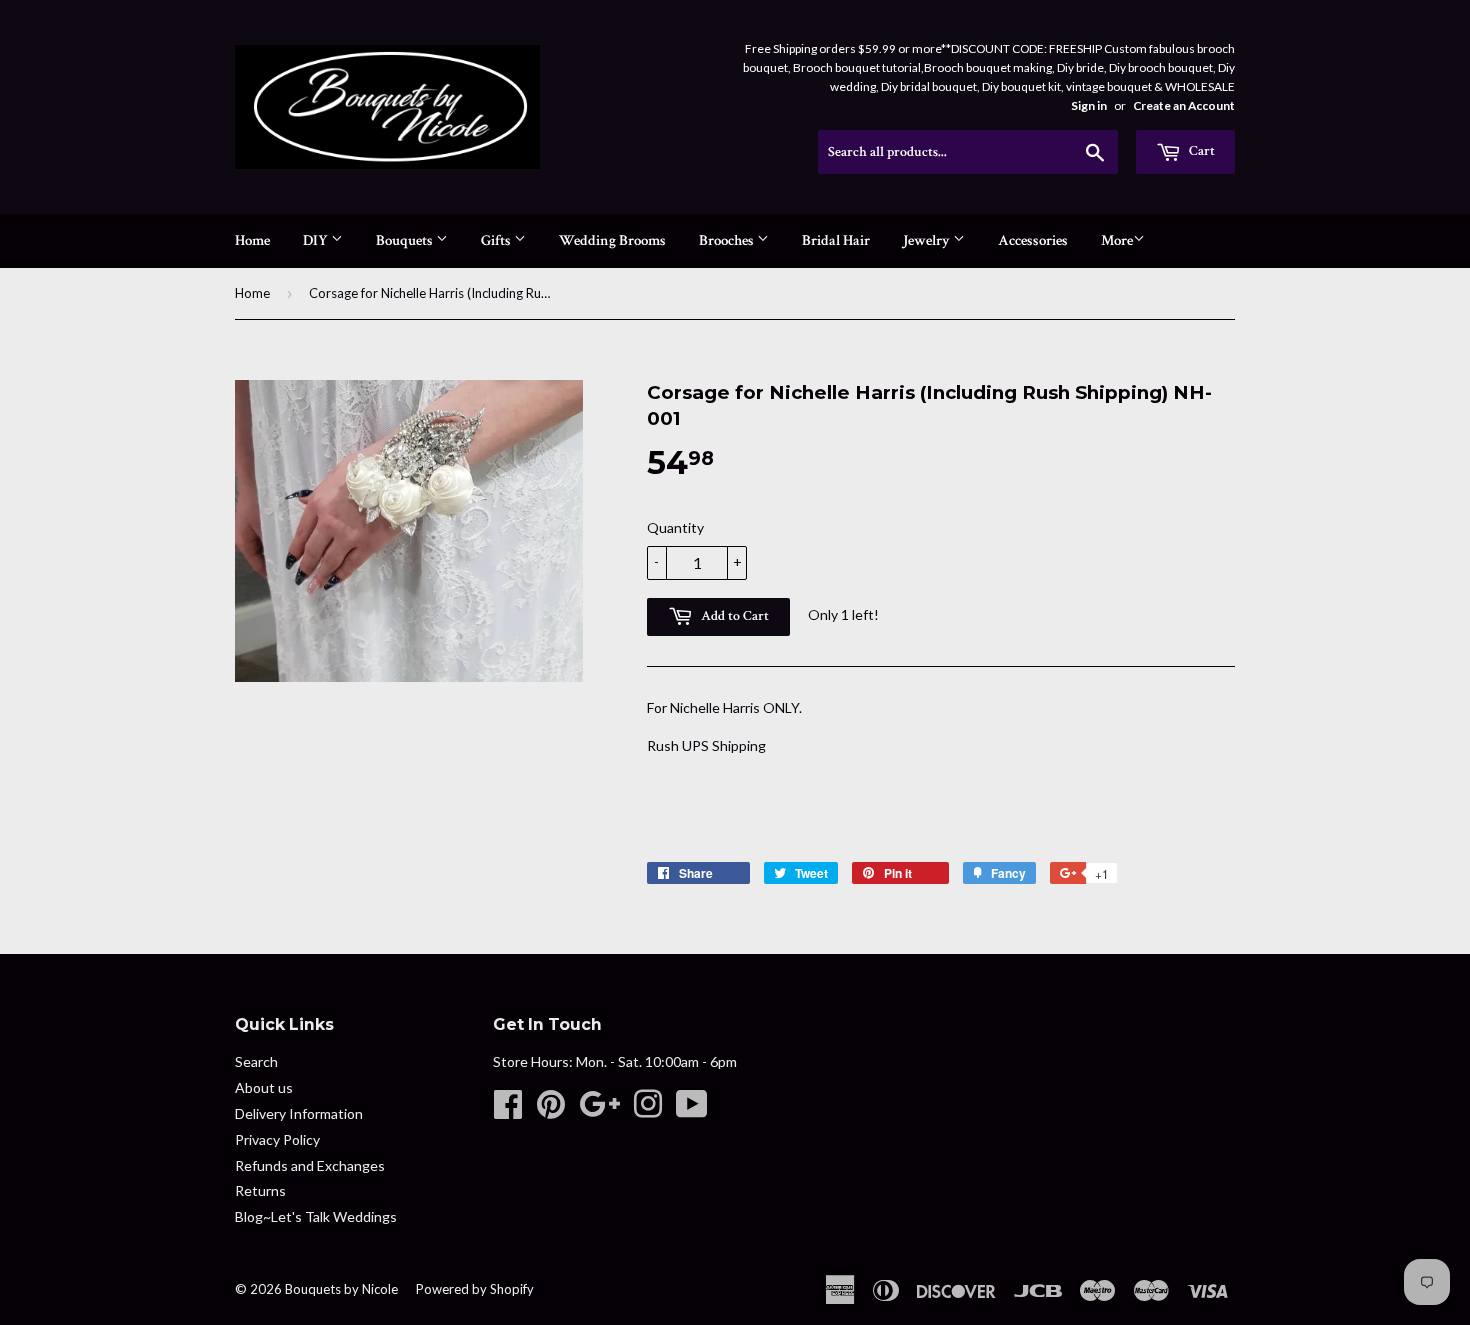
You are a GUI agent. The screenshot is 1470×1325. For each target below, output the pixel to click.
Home (252, 240)
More (1117, 240)
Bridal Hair (836, 240)
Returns (260, 1190)
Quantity (675, 527)
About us (264, 1087)
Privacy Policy (277, 1139)
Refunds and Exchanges (310, 1165)
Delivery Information (299, 1113)
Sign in (1089, 105)
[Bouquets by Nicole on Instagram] (648, 1110)
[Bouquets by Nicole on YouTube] (692, 1110)
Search (256, 1061)
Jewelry (928, 240)
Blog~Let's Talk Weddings (316, 1216)
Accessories (1033, 240)
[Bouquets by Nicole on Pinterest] (551, 1110)
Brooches (728, 240)
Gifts (497, 240)
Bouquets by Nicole (341, 1289)
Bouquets (406, 240)
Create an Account (1184, 105)
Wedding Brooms (612, 240)
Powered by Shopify (475, 1289)
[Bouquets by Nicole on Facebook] (508, 1110)
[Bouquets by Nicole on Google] (599, 1110)
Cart (1200, 151)
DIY (317, 240)
